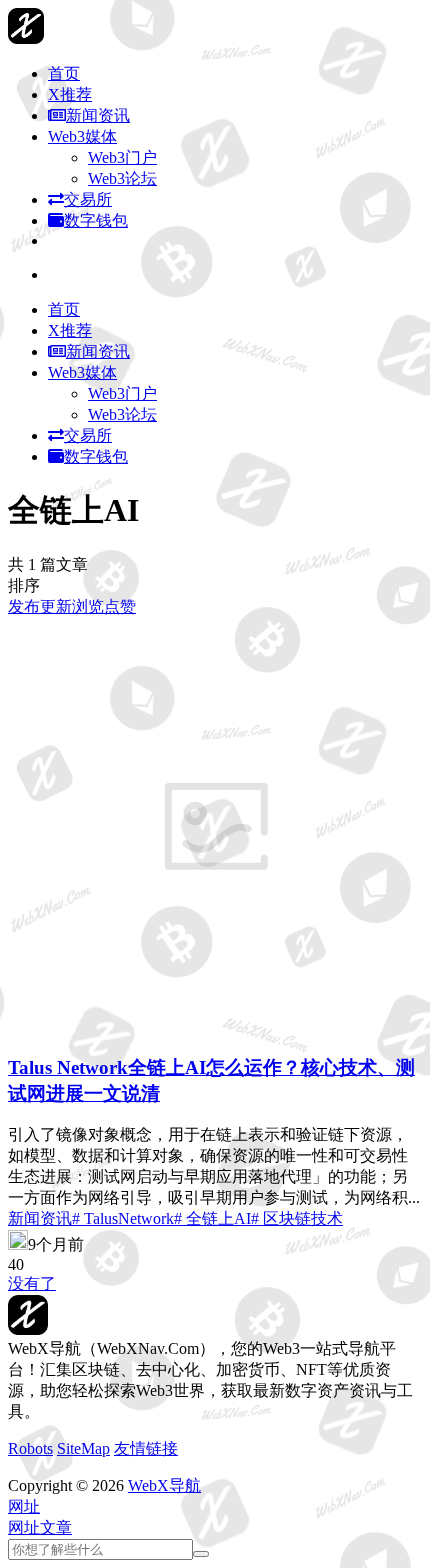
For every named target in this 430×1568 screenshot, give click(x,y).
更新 (56, 606)
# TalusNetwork (123, 1218)
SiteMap (83, 1448)
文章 (56, 1527)
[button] (24, 1506)
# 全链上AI (212, 1218)
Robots (30, 1448)
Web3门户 (122, 157)
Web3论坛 (122, 178)
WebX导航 (164, 1485)
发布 (24, 606)
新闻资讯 (40, 1218)
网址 (24, 1527)
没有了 (32, 1283)
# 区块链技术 (297, 1218)
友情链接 (146, 1448)
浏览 (88, 606)
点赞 (120, 606)
